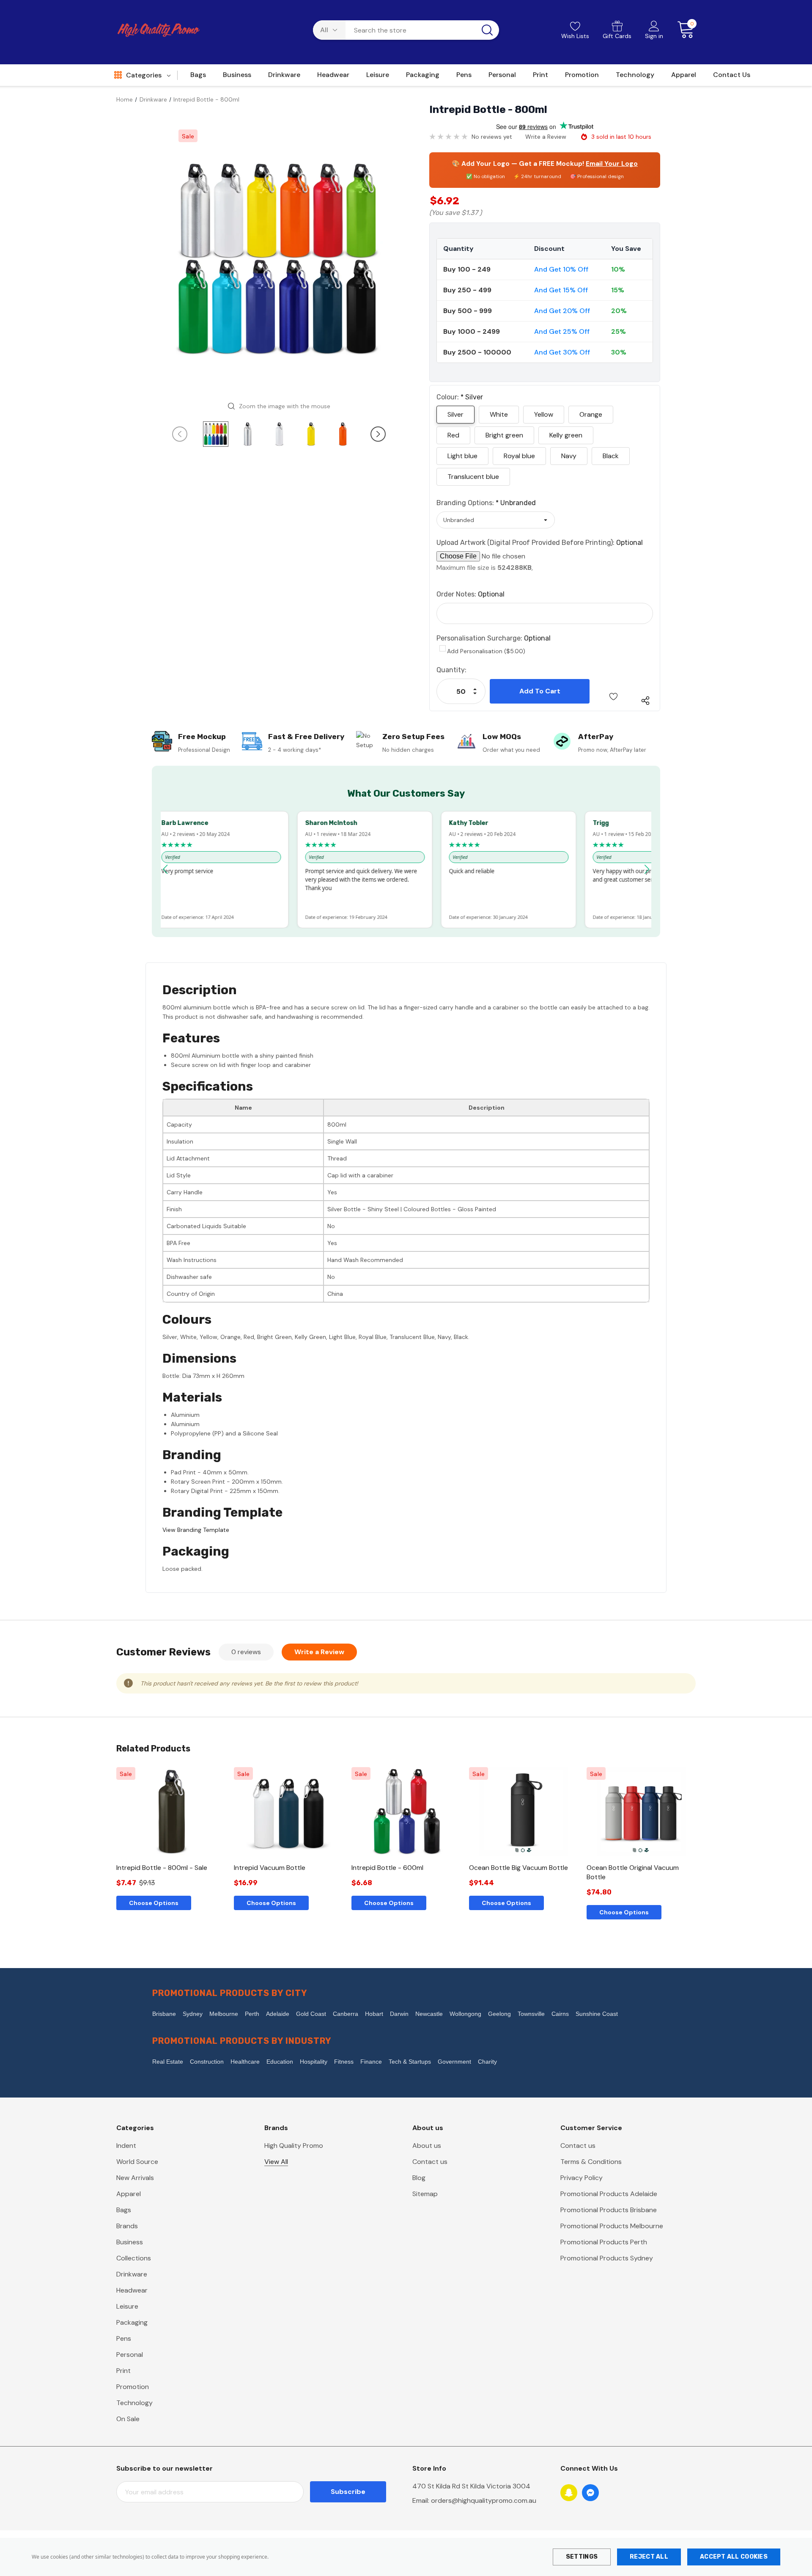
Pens (124, 2338)
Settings (582, 2557)
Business (130, 2242)
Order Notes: (470, 594)
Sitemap (425, 2194)
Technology (134, 2403)
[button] (165, 869)
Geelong (499, 2014)
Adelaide (278, 2014)
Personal (130, 2355)
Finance (371, 2062)
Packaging (132, 2322)
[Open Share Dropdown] (645, 701)
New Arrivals (135, 2178)
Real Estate (168, 2062)
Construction (207, 2062)
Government (454, 2062)
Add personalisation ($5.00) (486, 651)
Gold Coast (311, 2014)
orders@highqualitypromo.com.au (484, 2500)
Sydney (193, 2014)
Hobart (374, 2014)
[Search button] (487, 30)
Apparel (129, 2194)
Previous (180, 434)
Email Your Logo (612, 164)
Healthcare (245, 2062)
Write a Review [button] (546, 137)
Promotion (133, 2387)
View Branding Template (196, 1530)
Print (123, 2371)
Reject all (649, 2557)
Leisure (127, 2306)
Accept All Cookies (734, 2557)
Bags (124, 2210)
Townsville (531, 2014)
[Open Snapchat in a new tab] (569, 2493)
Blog (419, 2178)
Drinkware (132, 2274)
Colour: (460, 397)
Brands (127, 2226)
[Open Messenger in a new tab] (590, 2493)
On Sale (128, 2419)
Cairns (560, 2014)
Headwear (132, 2290)
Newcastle (429, 2014)
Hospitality (314, 2062)
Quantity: (451, 670)
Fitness (344, 2062)
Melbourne (224, 2014)
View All (276, 2162)
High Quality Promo (294, 2146)
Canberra (346, 2014)
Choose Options (154, 1903)
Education (280, 2062)
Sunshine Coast (597, 2014)
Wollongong (465, 2014)
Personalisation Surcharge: (494, 638)
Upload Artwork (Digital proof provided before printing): (540, 543)
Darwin (399, 2014)
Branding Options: (486, 503)
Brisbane (164, 2014)
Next (378, 434)
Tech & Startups (410, 2062)
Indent (126, 2146)
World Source (137, 2162)
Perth (252, 2014)
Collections (134, 2258)
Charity (487, 2062)
